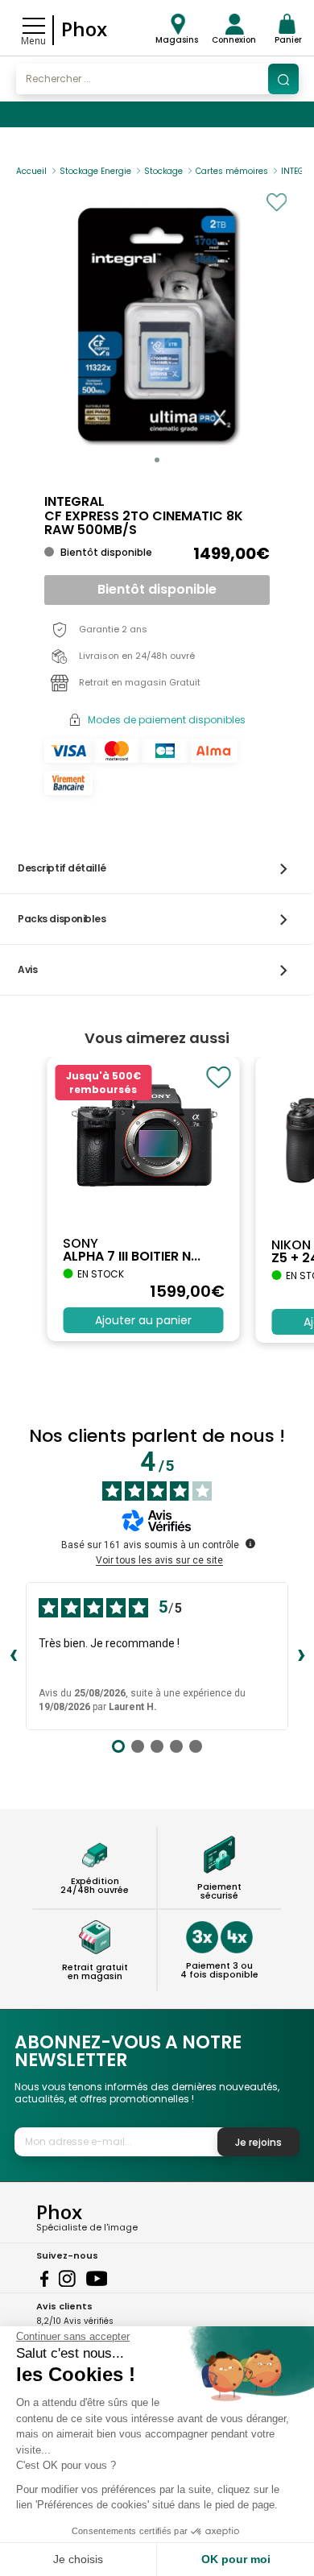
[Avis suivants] (301, 1656)
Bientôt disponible (157, 589)
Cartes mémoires (232, 171)
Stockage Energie (95, 171)
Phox (84, 29)
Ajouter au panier (143, 1320)
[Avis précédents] (13, 1656)
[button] (157, 460)
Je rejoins (258, 2142)
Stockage (163, 171)
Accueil (31, 171)
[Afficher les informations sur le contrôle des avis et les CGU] (250, 1543)
